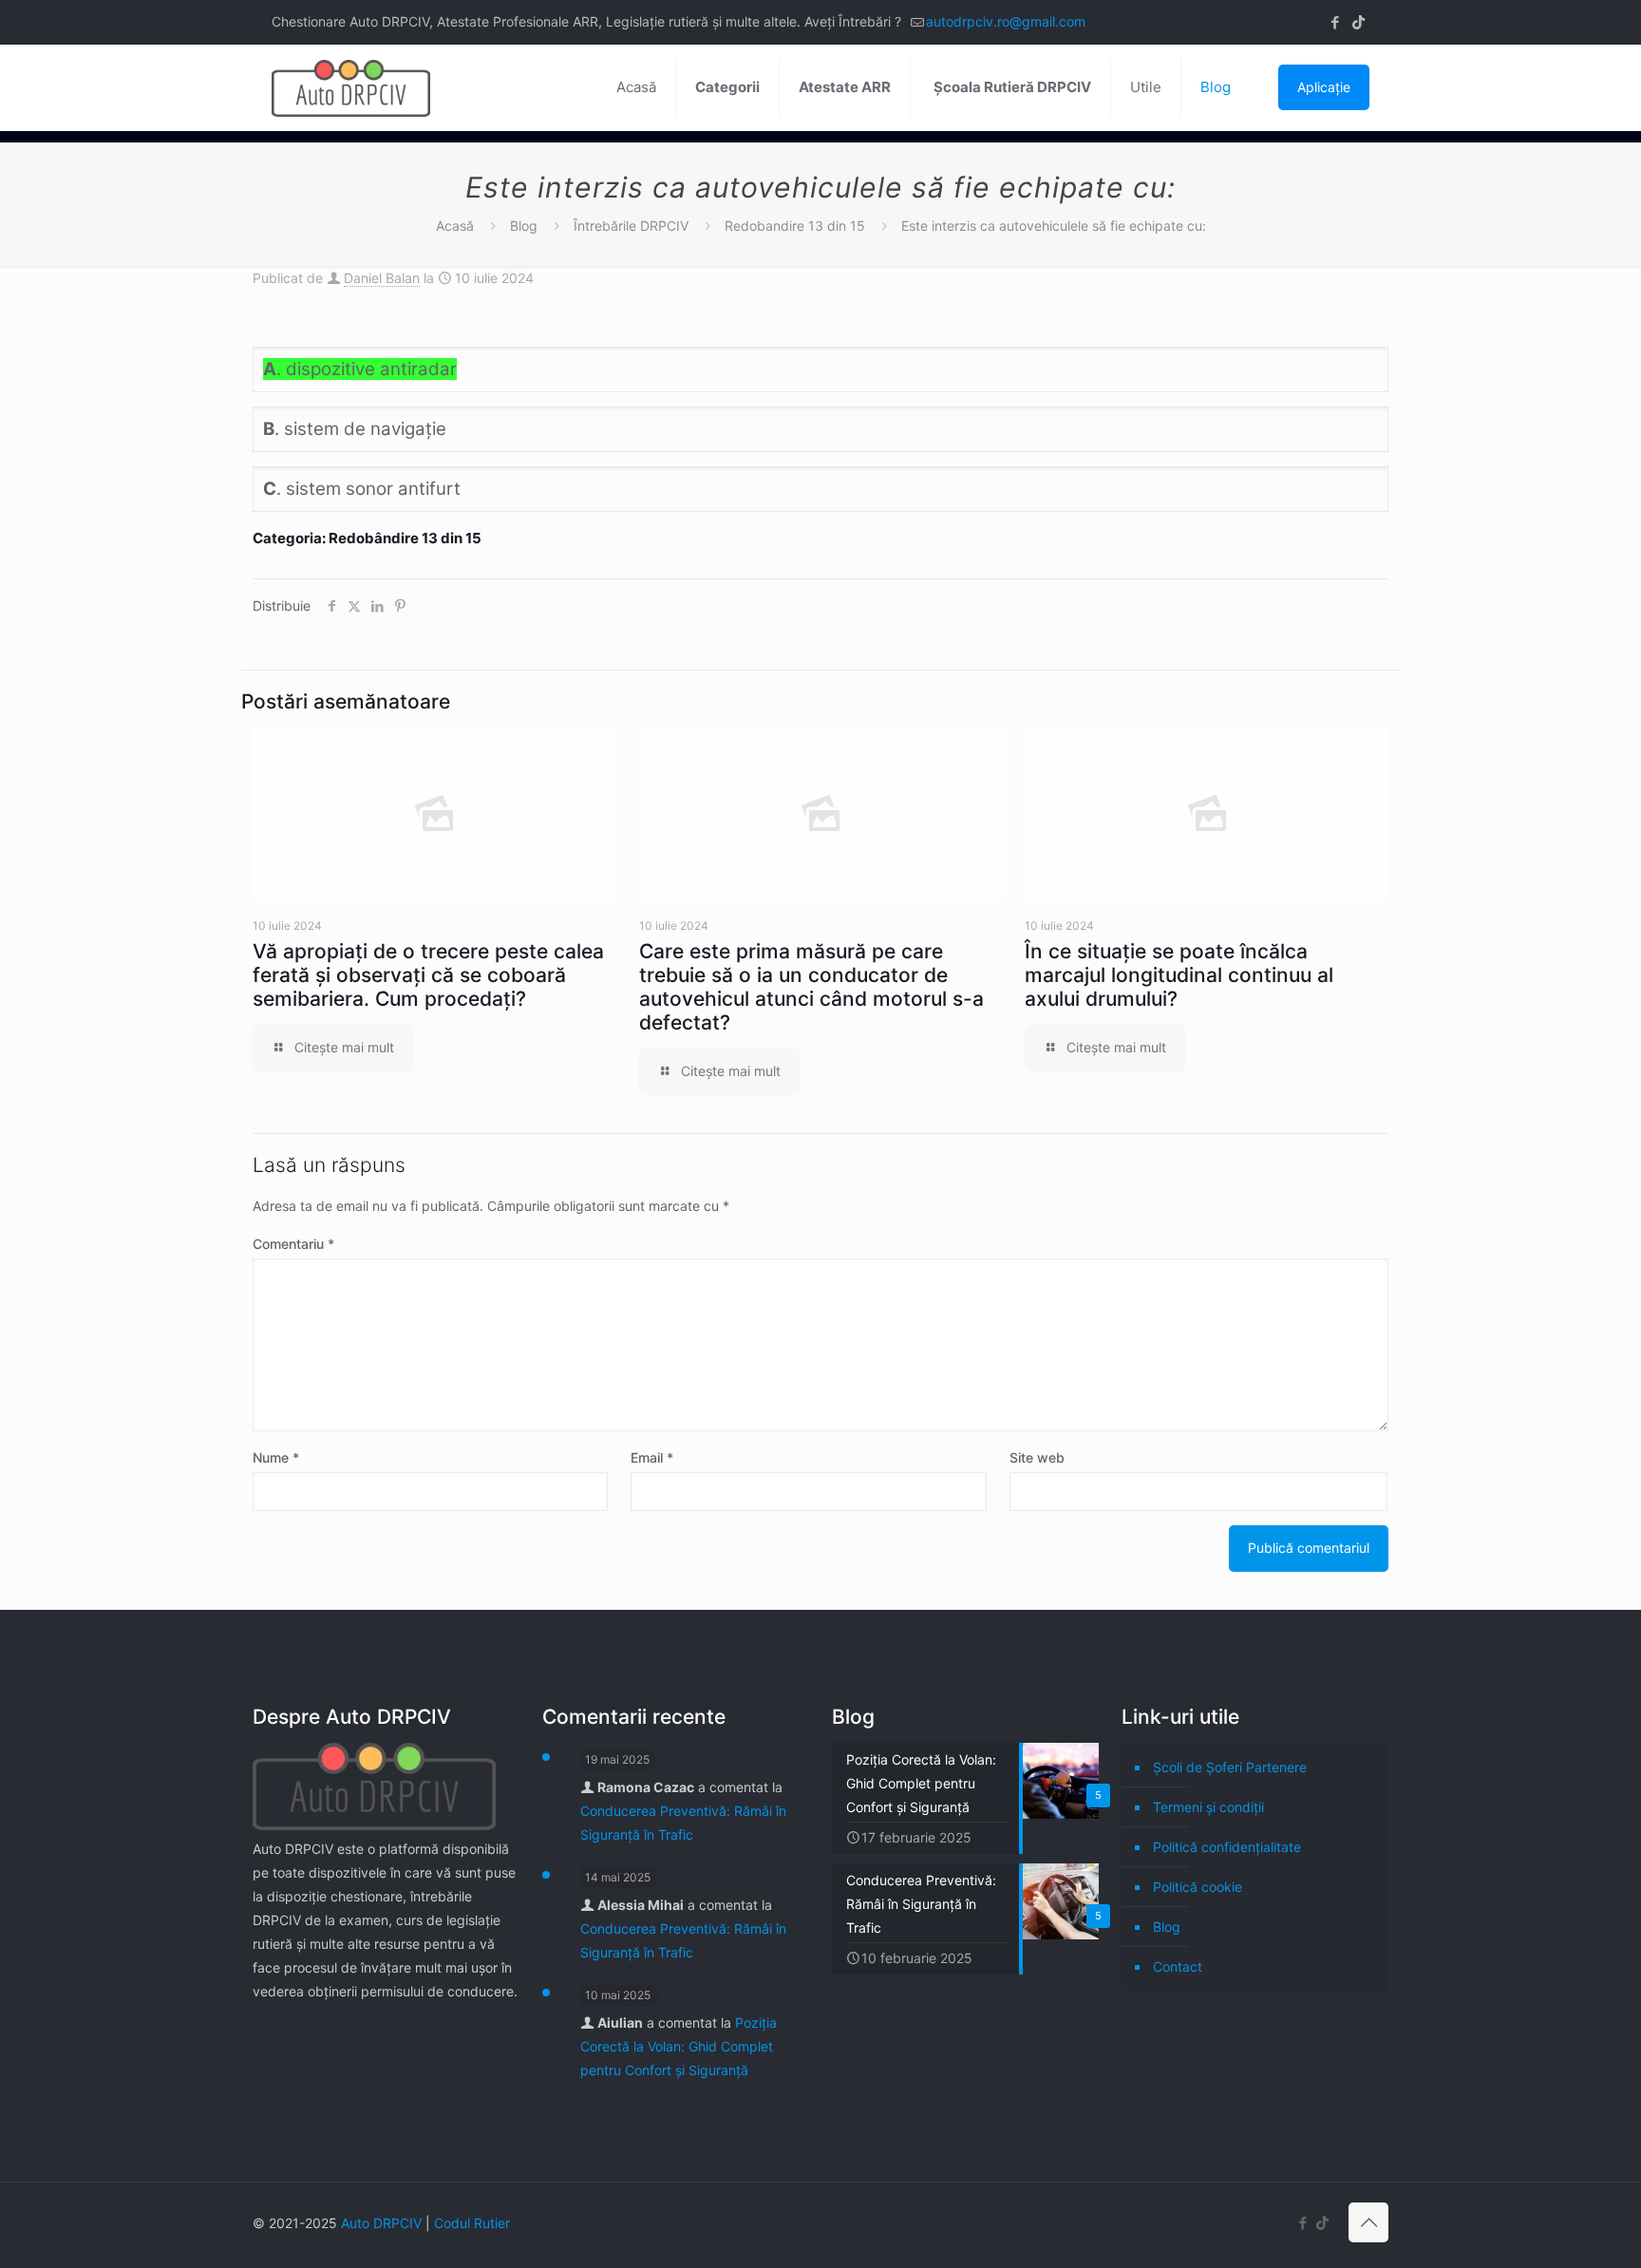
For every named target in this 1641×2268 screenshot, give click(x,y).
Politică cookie (1198, 1887)
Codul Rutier (472, 2223)
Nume (276, 1457)
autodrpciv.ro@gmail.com (1006, 21)
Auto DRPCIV (381, 2223)
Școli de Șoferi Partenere (1230, 1767)
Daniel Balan (382, 278)
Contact (1178, 1966)
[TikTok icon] (1358, 22)
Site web (1037, 1457)
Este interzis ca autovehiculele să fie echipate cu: (1054, 226)
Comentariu (293, 1244)
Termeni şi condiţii (1208, 1807)
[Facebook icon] (1335, 22)
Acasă (455, 226)
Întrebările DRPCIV (631, 226)
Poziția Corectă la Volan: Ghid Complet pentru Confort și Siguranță (679, 2046)
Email (652, 1457)
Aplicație (1324, 87)
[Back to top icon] (1368, 2222)
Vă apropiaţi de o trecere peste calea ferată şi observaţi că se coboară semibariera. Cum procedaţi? (428, 975)
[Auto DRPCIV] (351, 87)
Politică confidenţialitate (1227, 1847)
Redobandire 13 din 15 (795, 226)
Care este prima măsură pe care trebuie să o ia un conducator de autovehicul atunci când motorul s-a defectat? (811, 987)
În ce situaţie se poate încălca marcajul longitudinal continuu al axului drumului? (1179, 975)
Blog (524, 226)
